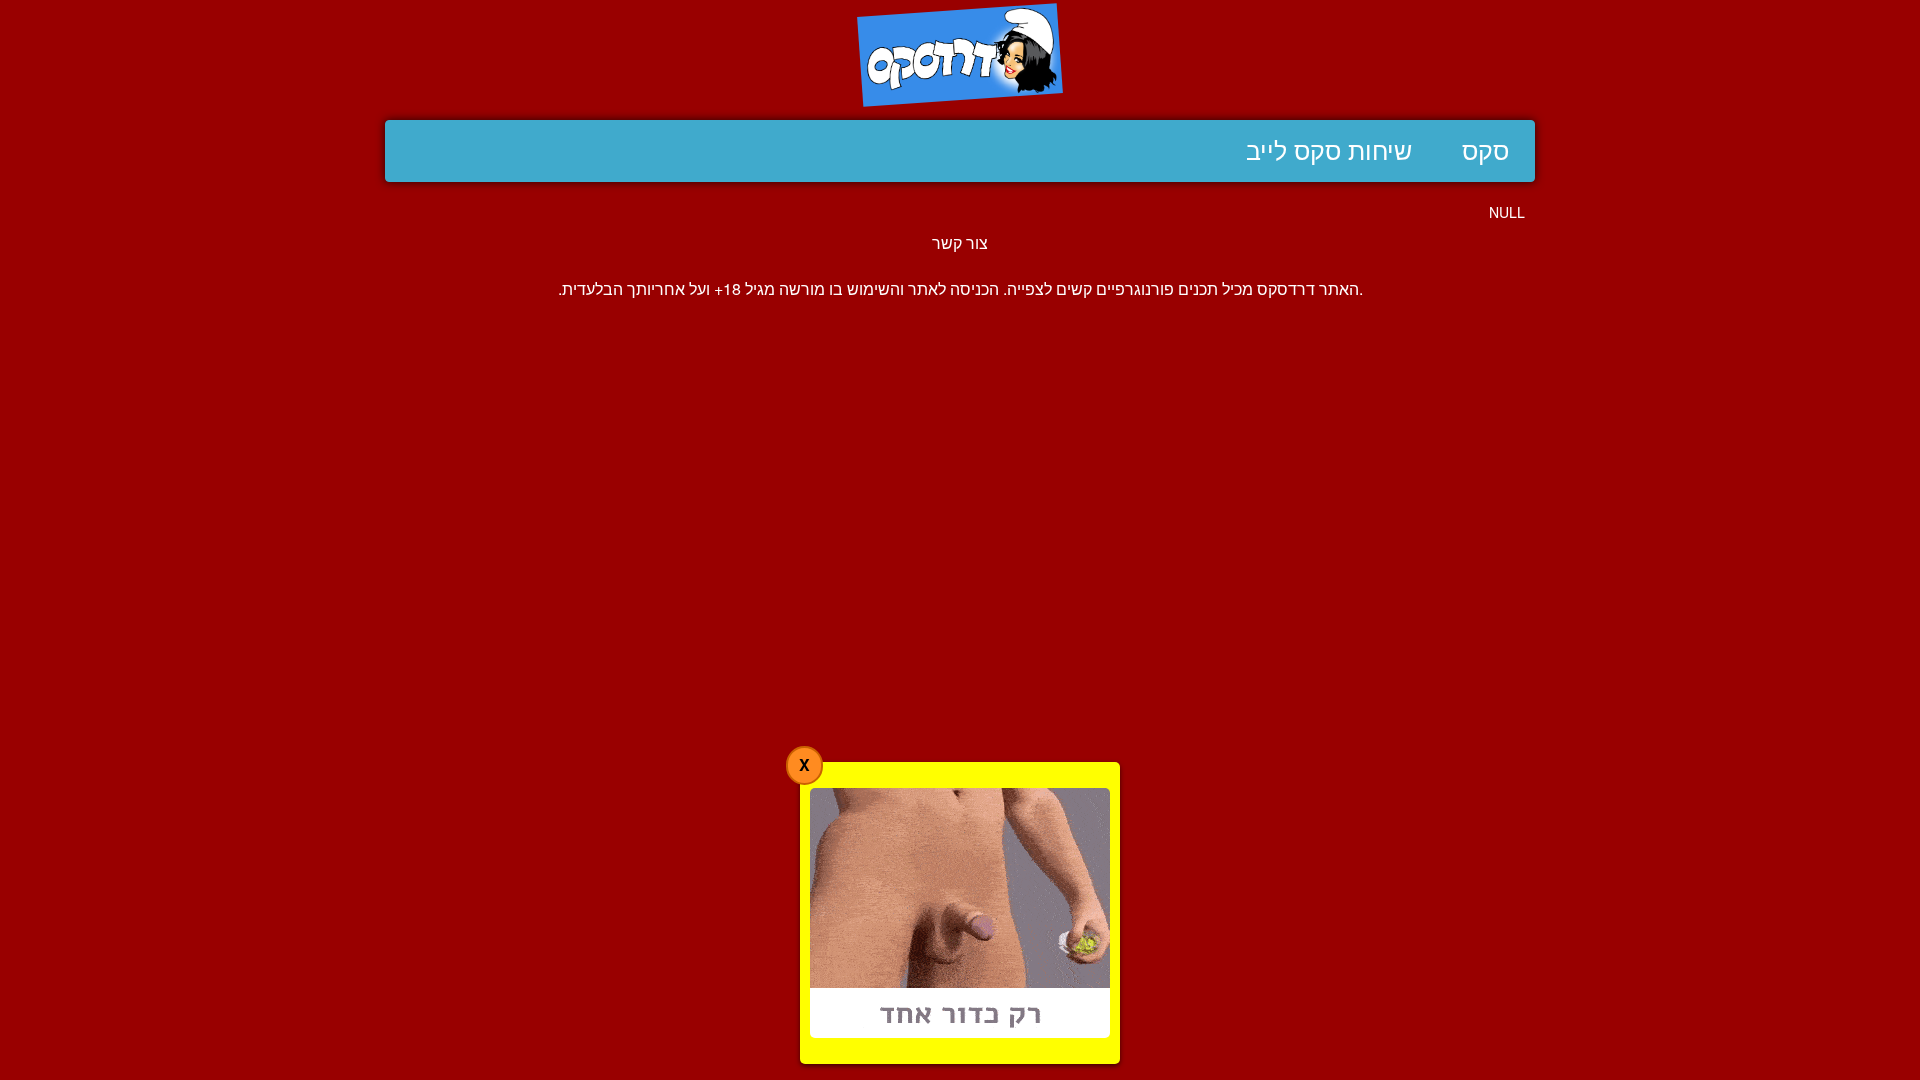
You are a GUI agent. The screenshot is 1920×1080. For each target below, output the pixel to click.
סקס (1485, 151)
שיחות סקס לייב (1329, 151)
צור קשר (960, 242)
